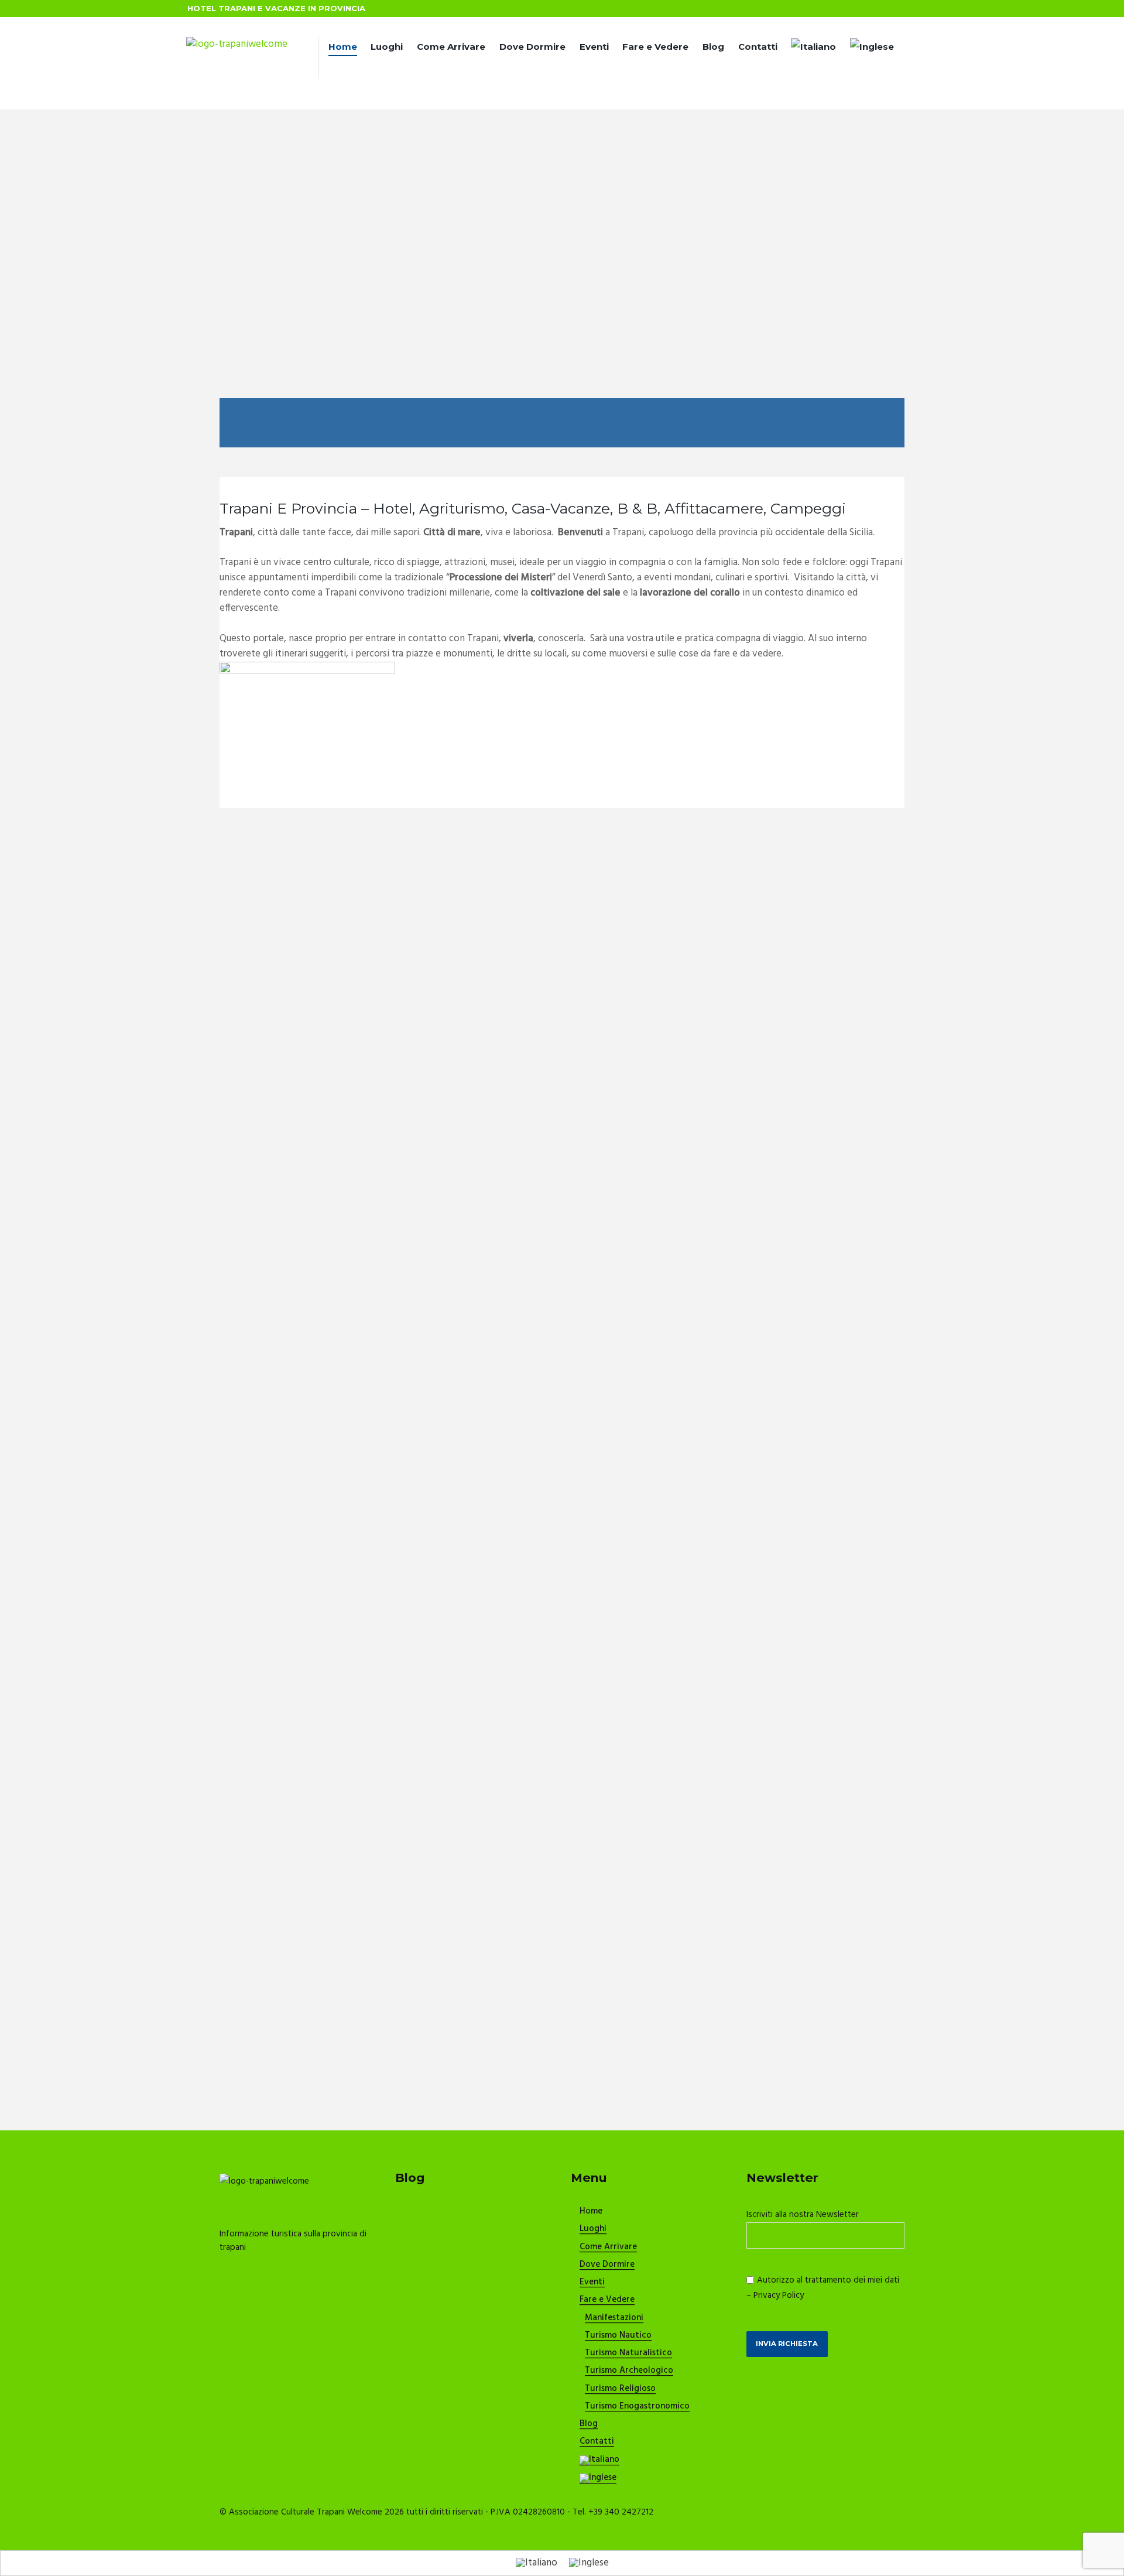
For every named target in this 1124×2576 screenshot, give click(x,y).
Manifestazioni (614, 2318)
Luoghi (387, 47)
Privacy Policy (779, 2296)
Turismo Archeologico (629, 2371)
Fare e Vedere (655, 47)
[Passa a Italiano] (537, 2563)
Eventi (594, 47)
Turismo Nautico (618, 2336)
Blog (713, 47)
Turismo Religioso (620, 2389)
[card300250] (307, 669)
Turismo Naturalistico (628, 2353)
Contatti (758, 47)
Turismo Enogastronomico (637, 2407)
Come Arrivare (451, 47)
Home (343, 47)
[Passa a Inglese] (872, 49)
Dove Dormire (532, 47)
